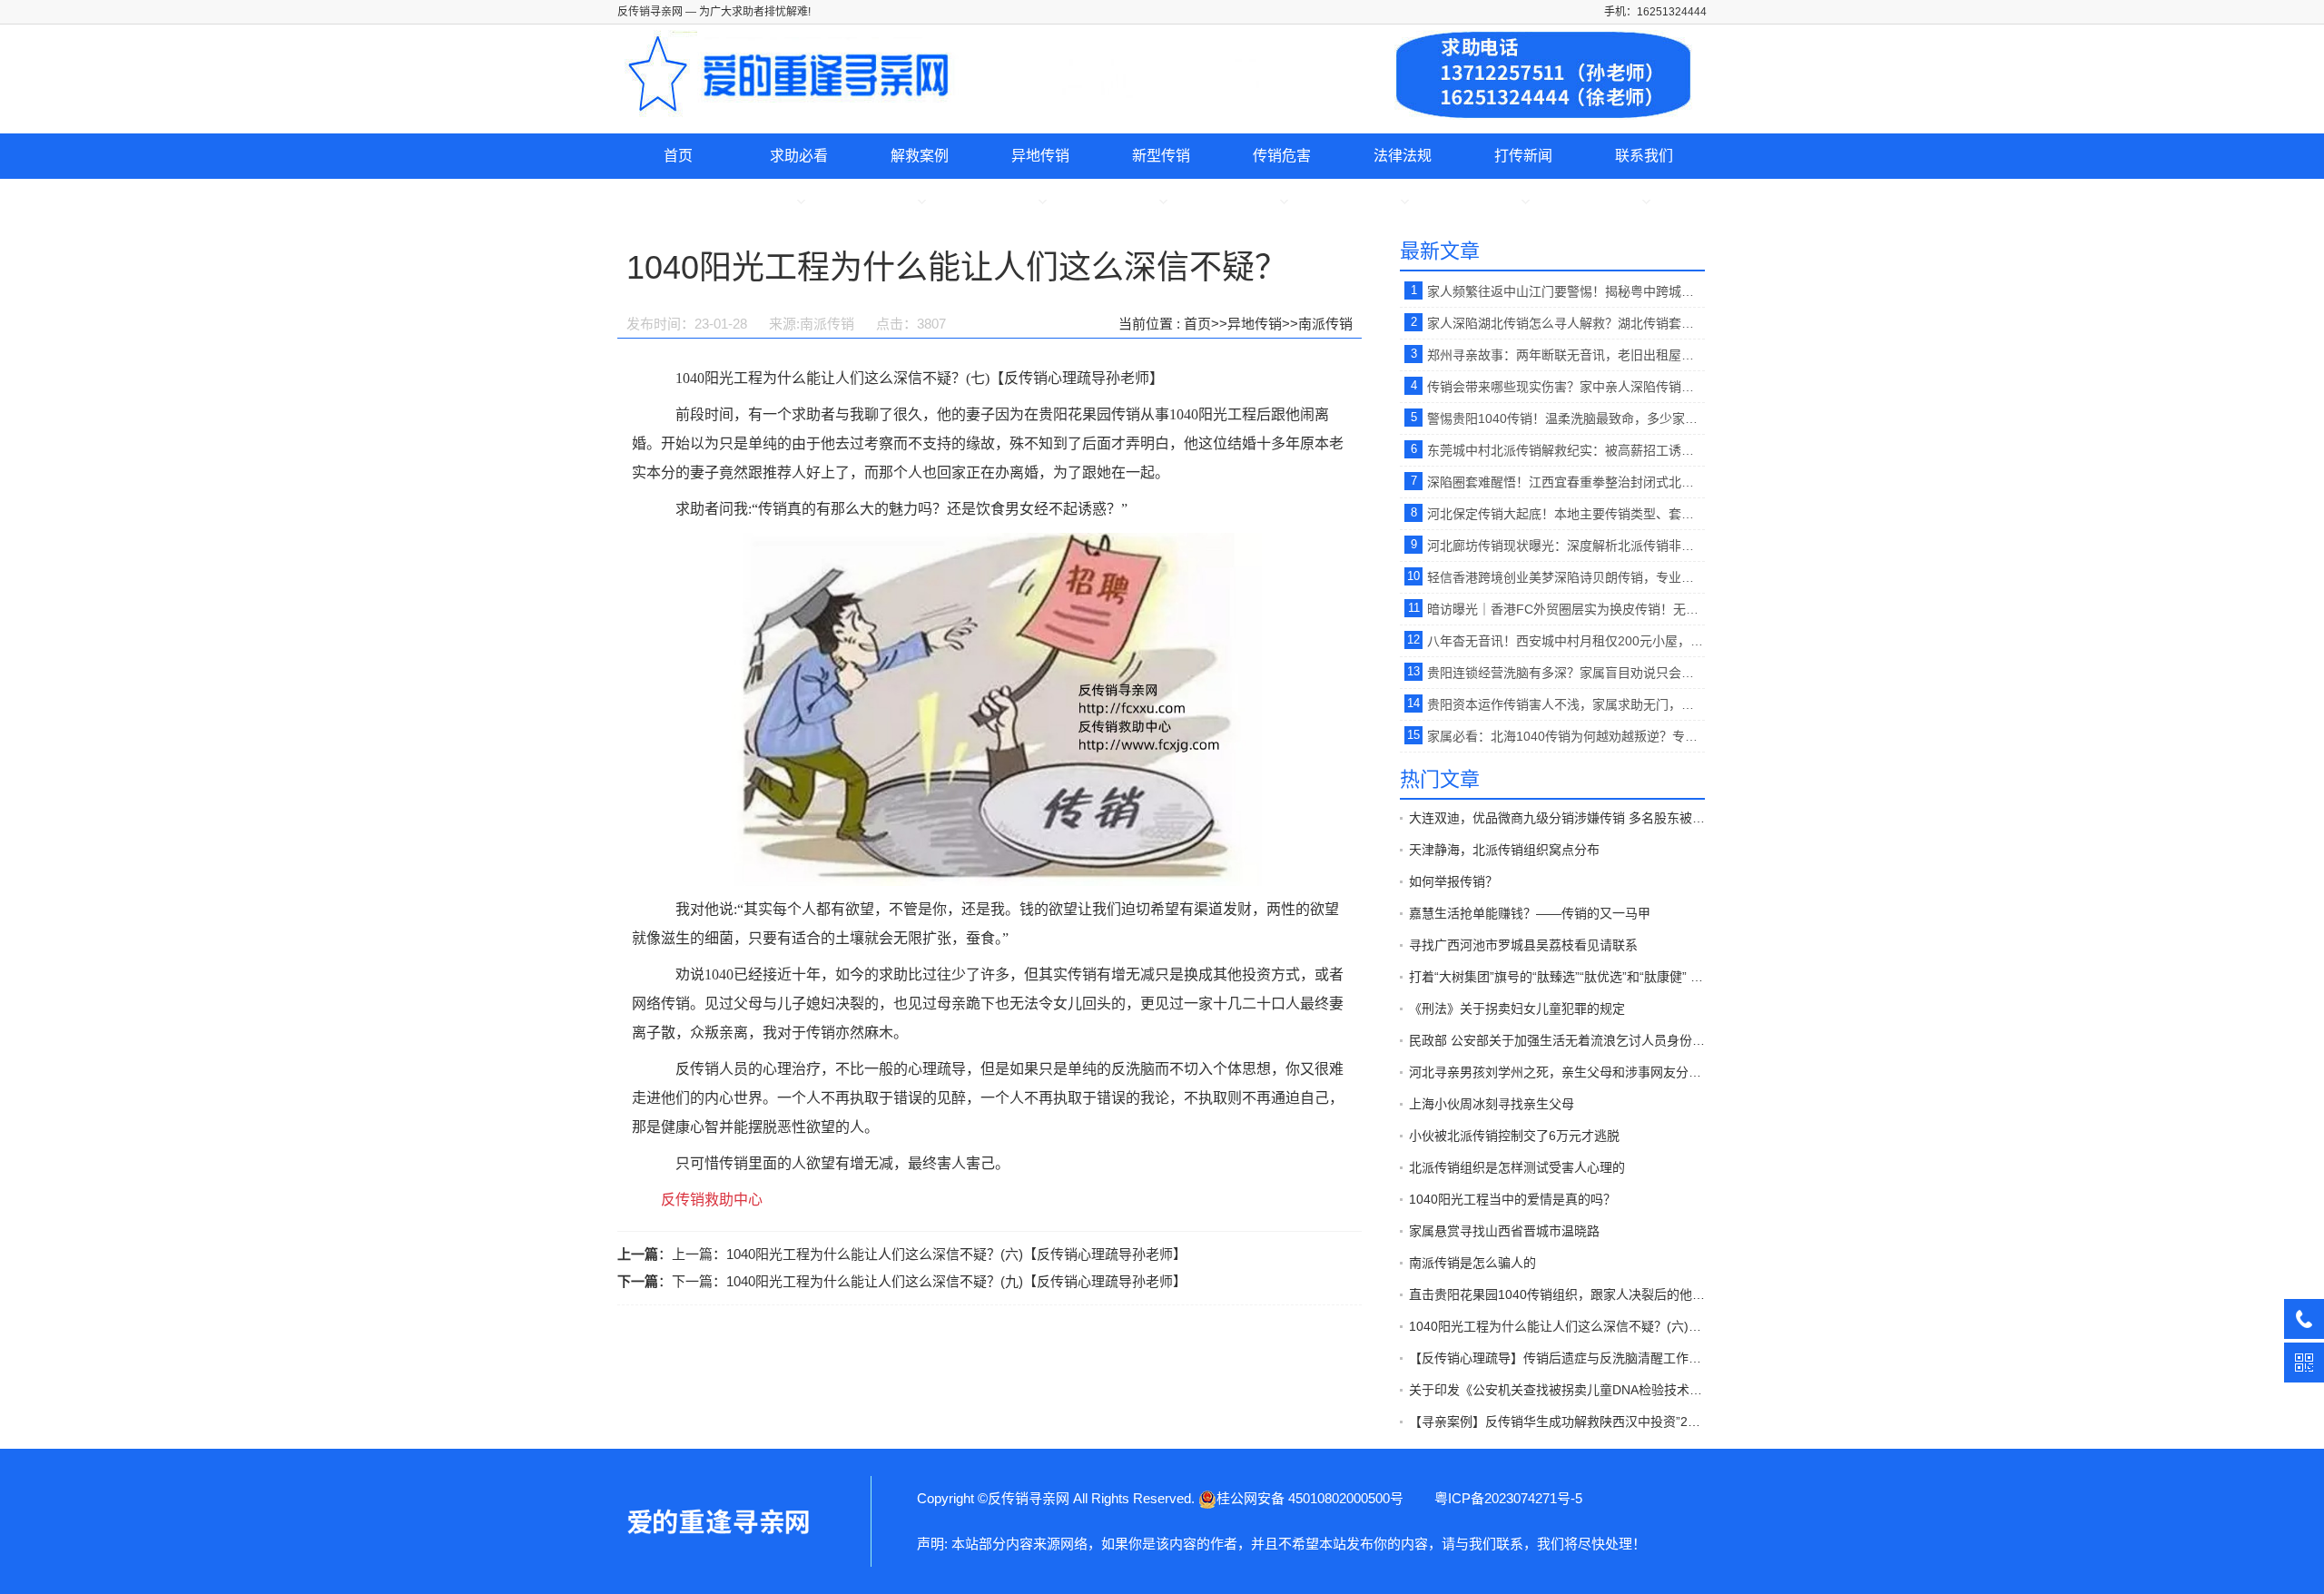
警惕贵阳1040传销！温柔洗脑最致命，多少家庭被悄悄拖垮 (1566, 418)
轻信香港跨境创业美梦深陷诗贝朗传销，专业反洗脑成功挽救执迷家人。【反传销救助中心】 (1566, 577)
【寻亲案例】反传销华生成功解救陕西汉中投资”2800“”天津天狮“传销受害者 (1557, 1422)
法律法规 (1403, 156)
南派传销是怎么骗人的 (1472, 1263)
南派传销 (1325, 324)
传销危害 (1282, 156)
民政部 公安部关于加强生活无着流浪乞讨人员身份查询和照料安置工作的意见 (1557, 1040)
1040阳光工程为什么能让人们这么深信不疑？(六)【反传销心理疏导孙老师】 (956, 1254)
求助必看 (799, 156)
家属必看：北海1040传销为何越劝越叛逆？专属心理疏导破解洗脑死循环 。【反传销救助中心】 (1566, 736)
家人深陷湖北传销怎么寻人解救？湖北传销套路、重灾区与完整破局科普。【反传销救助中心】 (1566, 323)
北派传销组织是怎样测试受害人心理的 (1517, 1167)
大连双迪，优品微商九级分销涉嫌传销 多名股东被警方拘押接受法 (1557, 818)
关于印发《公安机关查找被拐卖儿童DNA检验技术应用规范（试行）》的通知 (1557, 1390)
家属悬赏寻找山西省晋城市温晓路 (1504, 1231)
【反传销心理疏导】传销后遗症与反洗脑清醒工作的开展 (1557, 1358)
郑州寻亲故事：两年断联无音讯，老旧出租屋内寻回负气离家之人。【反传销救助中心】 (1566, 355)
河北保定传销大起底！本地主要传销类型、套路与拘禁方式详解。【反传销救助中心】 (1566, 514)
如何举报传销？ (1453, 881)
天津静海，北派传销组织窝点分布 (1504, 850)
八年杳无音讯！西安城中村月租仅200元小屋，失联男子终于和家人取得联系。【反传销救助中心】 (1566, 641)
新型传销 (1161, 156)
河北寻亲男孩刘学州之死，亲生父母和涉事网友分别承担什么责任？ (1557, 1072)
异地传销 (1040, 156)
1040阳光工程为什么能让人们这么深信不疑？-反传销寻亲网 (717, 1521)
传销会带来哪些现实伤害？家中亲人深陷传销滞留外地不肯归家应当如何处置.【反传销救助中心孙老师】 (1566, 387)
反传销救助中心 (712, 1200)
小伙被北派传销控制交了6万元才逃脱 (1514, 1136)
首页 (678, 156)
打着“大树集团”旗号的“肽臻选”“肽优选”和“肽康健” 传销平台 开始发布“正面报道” (1557, 977)
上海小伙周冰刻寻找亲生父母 (1492, 1104)
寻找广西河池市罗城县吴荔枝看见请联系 (1523, 945)
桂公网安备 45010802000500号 (1310, 1498)
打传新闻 (1523, 156)
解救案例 (920, 156)
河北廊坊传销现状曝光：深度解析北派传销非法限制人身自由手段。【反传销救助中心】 (1566, 546)
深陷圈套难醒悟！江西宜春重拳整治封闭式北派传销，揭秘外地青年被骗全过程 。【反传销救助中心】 (1566, 482)
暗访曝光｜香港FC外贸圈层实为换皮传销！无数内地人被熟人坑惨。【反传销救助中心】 (1566, 609)
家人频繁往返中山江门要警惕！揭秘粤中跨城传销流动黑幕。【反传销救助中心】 (1566, 291)
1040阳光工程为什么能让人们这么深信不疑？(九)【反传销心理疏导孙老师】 (956, 1281)
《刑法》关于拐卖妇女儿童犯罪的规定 (1517, 1009)
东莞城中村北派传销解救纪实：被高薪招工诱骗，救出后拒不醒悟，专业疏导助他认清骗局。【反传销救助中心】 (1566, 450)
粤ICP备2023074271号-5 (1508, 1498)
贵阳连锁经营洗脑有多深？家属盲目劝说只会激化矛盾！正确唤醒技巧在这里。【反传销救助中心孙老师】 (1566, 673)
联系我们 (1644, 156)
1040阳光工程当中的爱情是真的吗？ (1512, 1199)
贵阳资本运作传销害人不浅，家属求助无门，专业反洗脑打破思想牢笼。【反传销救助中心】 (1566, 704)
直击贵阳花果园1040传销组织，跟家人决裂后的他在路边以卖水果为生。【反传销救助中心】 (1557, 1294)
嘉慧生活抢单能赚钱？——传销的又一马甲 (1530, 913)
